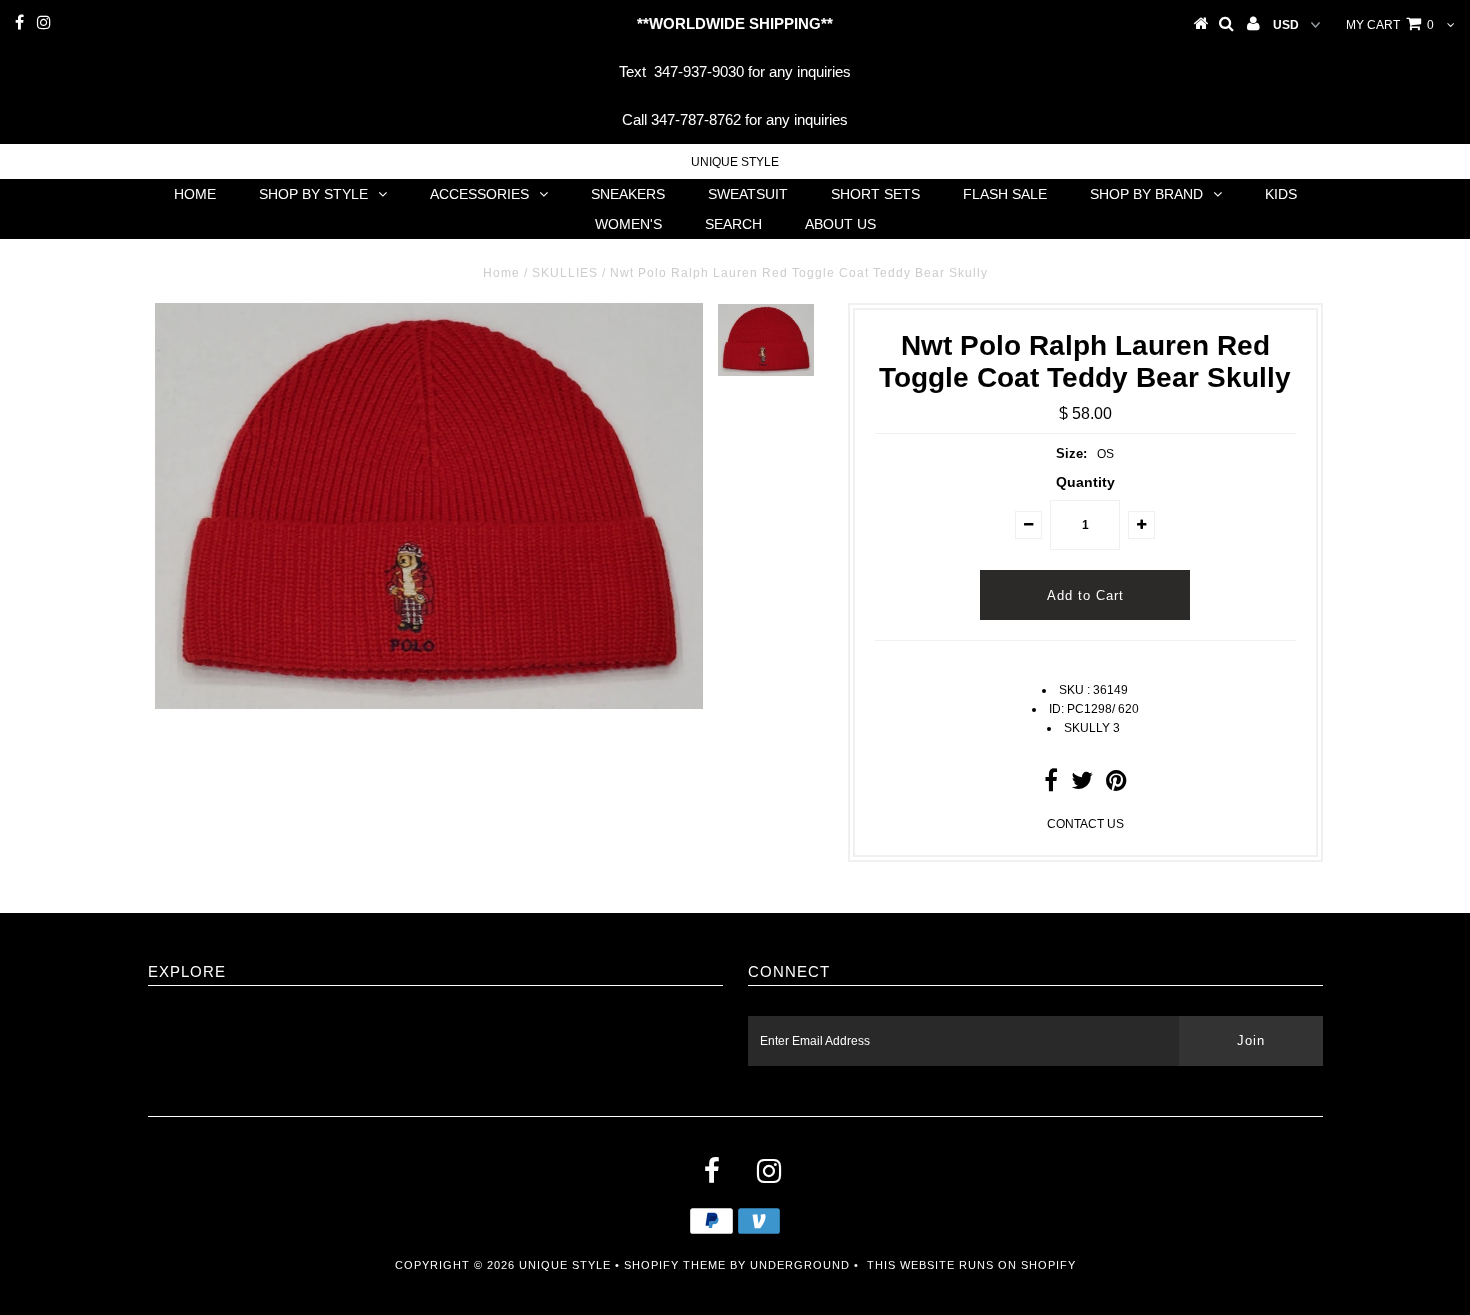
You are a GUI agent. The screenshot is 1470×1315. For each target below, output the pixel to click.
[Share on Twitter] (1082, 785)
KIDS (1281, 194)
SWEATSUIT (748, 194)
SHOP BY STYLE (313, 194)
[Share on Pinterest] (1116, 785)
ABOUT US (840, 224)
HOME (195, 194)
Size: (1071, 453)
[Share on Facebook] (1051, 785)
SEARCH (733, 224)
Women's (628, 224)
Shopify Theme (675, 1265)
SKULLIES (565, 273)
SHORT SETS (875, 194)
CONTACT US (1085, 824)
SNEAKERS (628, 194)
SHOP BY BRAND (1146, 194)
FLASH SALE (1005, 194)
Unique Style (735, 162)
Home (501, 273)
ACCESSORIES (479, 194)
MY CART (1390, 25)
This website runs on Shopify (971, 1265)
